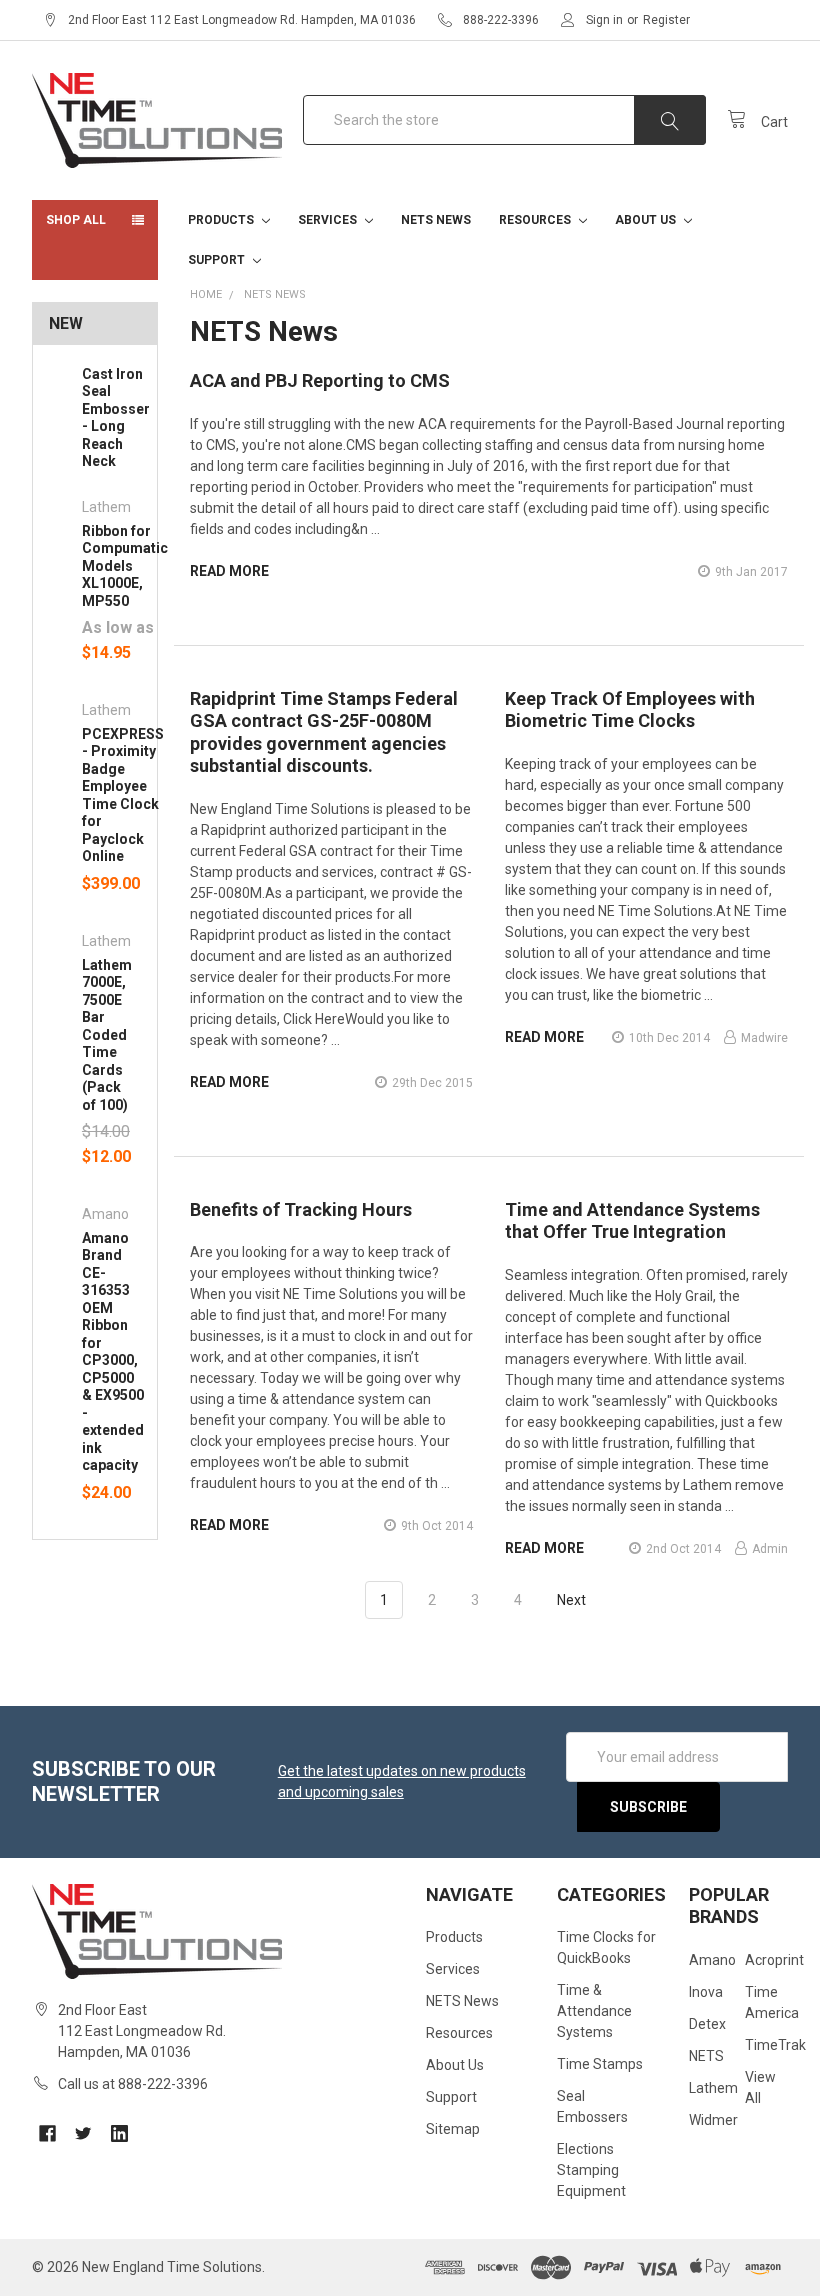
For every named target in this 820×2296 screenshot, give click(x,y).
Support (218, 260)
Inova (706, 1992)
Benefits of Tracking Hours (301, 1209)
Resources (536, 220)
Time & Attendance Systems (594, 2011)
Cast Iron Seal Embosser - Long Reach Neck (116, 418)
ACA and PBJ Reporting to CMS (320, 380)
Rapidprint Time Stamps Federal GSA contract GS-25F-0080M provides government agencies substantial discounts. (324, 732)
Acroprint (774, 1960)
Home (206, 294)
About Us (647, 220)
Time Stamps (600, 2064)
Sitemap (453, 2129)
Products (222, 220)
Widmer (713, 2120)
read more (229, 571)
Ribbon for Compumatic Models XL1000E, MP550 (125, 566)
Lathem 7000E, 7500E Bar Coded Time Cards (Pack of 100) (107, 1035)
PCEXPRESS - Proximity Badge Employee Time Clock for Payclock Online (123, 795)
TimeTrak (775, 2045)
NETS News (436, 220)
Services (329, 220)
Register (666, 20)
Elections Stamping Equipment (591, 2170)
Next (573, 1600)
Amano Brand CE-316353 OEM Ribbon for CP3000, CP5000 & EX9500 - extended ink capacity (113, 1352)
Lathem (713, 2088)
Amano (712, 1960)
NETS (706, 2056)
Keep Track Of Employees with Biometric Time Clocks (630, 710)
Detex (707, 2024)
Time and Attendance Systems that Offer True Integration (632, 1221)
